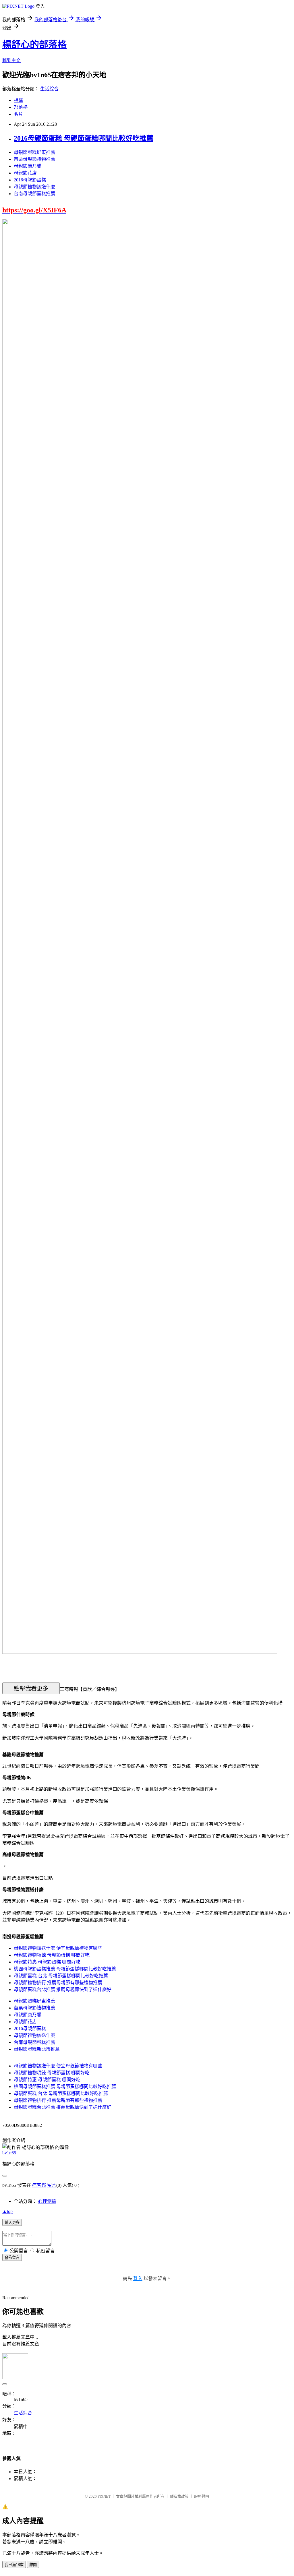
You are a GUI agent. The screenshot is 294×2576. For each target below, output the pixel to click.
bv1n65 (9, 2153)
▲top (7, 2211)
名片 (18, 114)
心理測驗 (47, 2201)
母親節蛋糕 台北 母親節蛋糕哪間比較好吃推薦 (61, 1976)
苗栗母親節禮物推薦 (34, 159)
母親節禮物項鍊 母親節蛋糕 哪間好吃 (52, 1955)
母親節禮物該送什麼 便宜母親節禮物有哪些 (58, 1948)
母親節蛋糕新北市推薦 (37, 2049)
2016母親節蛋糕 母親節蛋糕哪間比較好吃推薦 (84, 138)
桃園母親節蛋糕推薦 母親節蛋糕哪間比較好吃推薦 (65, 1969)
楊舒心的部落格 (34, 44)
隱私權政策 (179, 2496)
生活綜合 (49, 89)
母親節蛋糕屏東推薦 (34, 152)
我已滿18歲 (14, 2565)
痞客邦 (39, 2185)
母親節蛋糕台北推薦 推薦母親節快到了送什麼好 (63, 1989)
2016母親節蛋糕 (30, 180)
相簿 (18, 100)
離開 (33, 2565)
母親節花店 (25, 173)
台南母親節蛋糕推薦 (34, 194)
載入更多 (12, 2223)
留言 (52, 2185)
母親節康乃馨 (28, 166)
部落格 (21, 107)
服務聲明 (202, 2496)
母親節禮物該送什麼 (34, 187)
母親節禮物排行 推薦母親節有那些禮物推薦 (58, 1983)
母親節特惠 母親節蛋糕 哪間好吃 (47, 1962)
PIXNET (104, 2496)
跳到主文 (11, 60)
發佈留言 (12, 2258)
